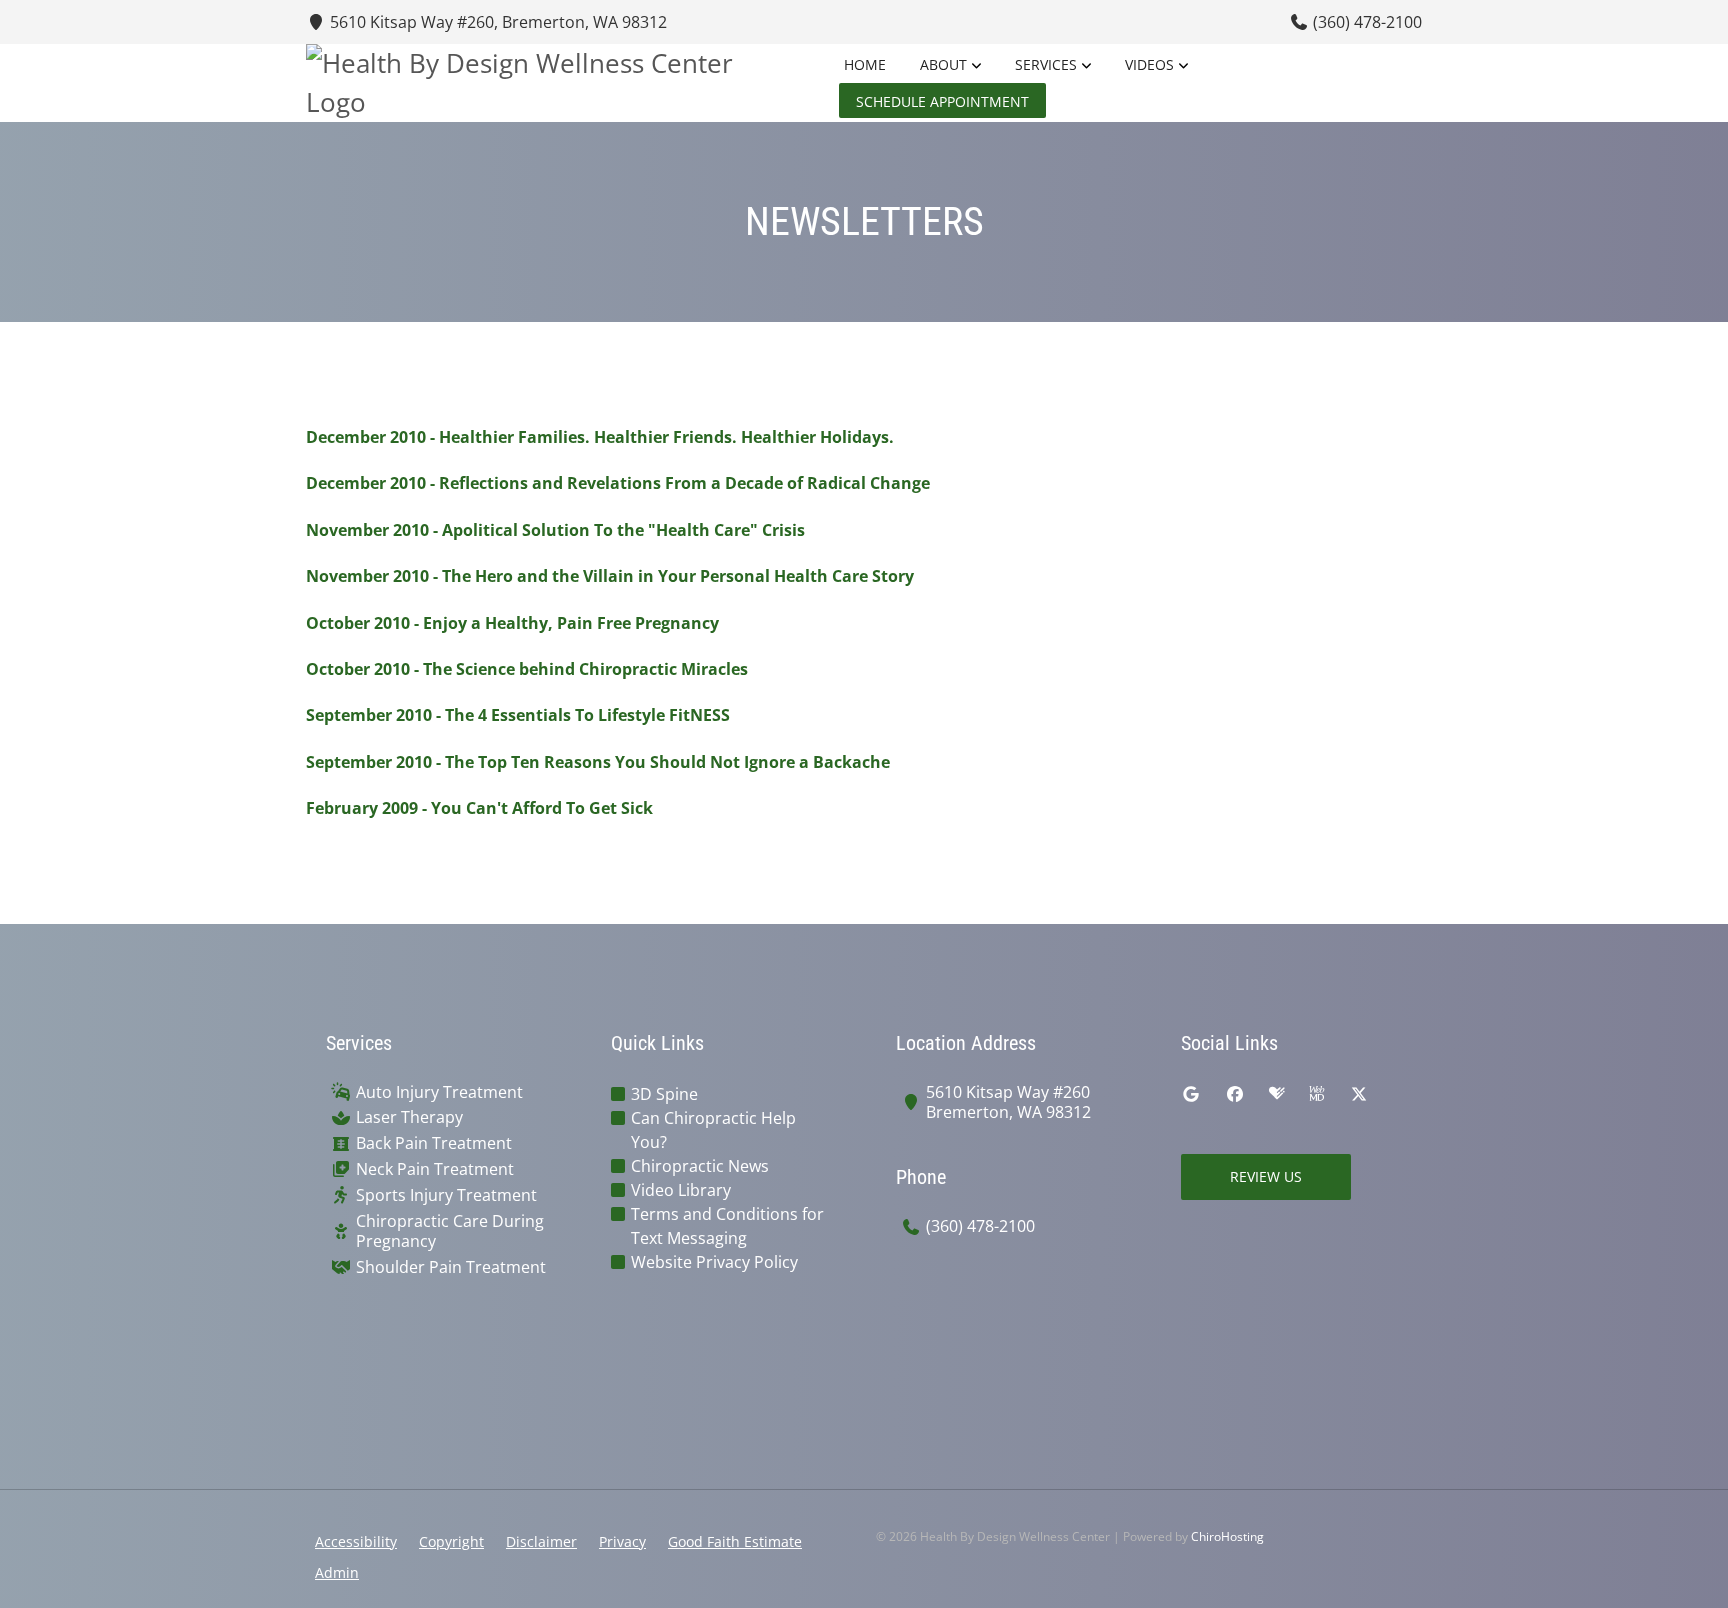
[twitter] (1359, 1094)
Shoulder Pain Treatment (451, 1267)
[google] (1191, 1094)
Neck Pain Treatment (435, 1169)
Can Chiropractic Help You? (713, 1130)
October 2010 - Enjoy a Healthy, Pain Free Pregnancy (512, 623)
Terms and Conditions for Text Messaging (727, 1226)
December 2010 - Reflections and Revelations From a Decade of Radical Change (618, 483)
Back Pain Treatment (434, 1143)
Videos (1149, 64)
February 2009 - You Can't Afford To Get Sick (479, 808)
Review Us (1266, 1176)
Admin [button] (337, 1572)
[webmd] (1317, 1094)
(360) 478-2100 (1365, 22)
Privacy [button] (622, 1541)
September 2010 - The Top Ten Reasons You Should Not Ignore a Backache (598, 762)
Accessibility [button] (356, 1541)
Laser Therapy (409, 1117)
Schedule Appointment (942, 101)
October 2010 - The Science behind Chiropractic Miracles (527, 669)
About (943, 64)
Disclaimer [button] (541, 1541)
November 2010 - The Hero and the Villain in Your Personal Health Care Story (610, 576)
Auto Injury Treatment (439, 1092)
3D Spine (664, 1094)
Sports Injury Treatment (446, 1195)
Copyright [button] (451, 1541)
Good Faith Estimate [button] (735, 1541)
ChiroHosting (1227, 1536)
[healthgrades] (1277, 1094)
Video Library (681, 1190)
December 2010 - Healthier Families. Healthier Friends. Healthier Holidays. (600, 437)
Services (1046, 64)
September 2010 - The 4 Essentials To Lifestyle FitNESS (518, 715)
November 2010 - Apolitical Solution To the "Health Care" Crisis (555, 530)
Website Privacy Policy (714, 1262)
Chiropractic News (700, 1166)
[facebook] (1235, 1094)
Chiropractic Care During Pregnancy (450, 1232)
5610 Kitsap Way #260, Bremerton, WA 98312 (496, 22)
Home (865, 64)
